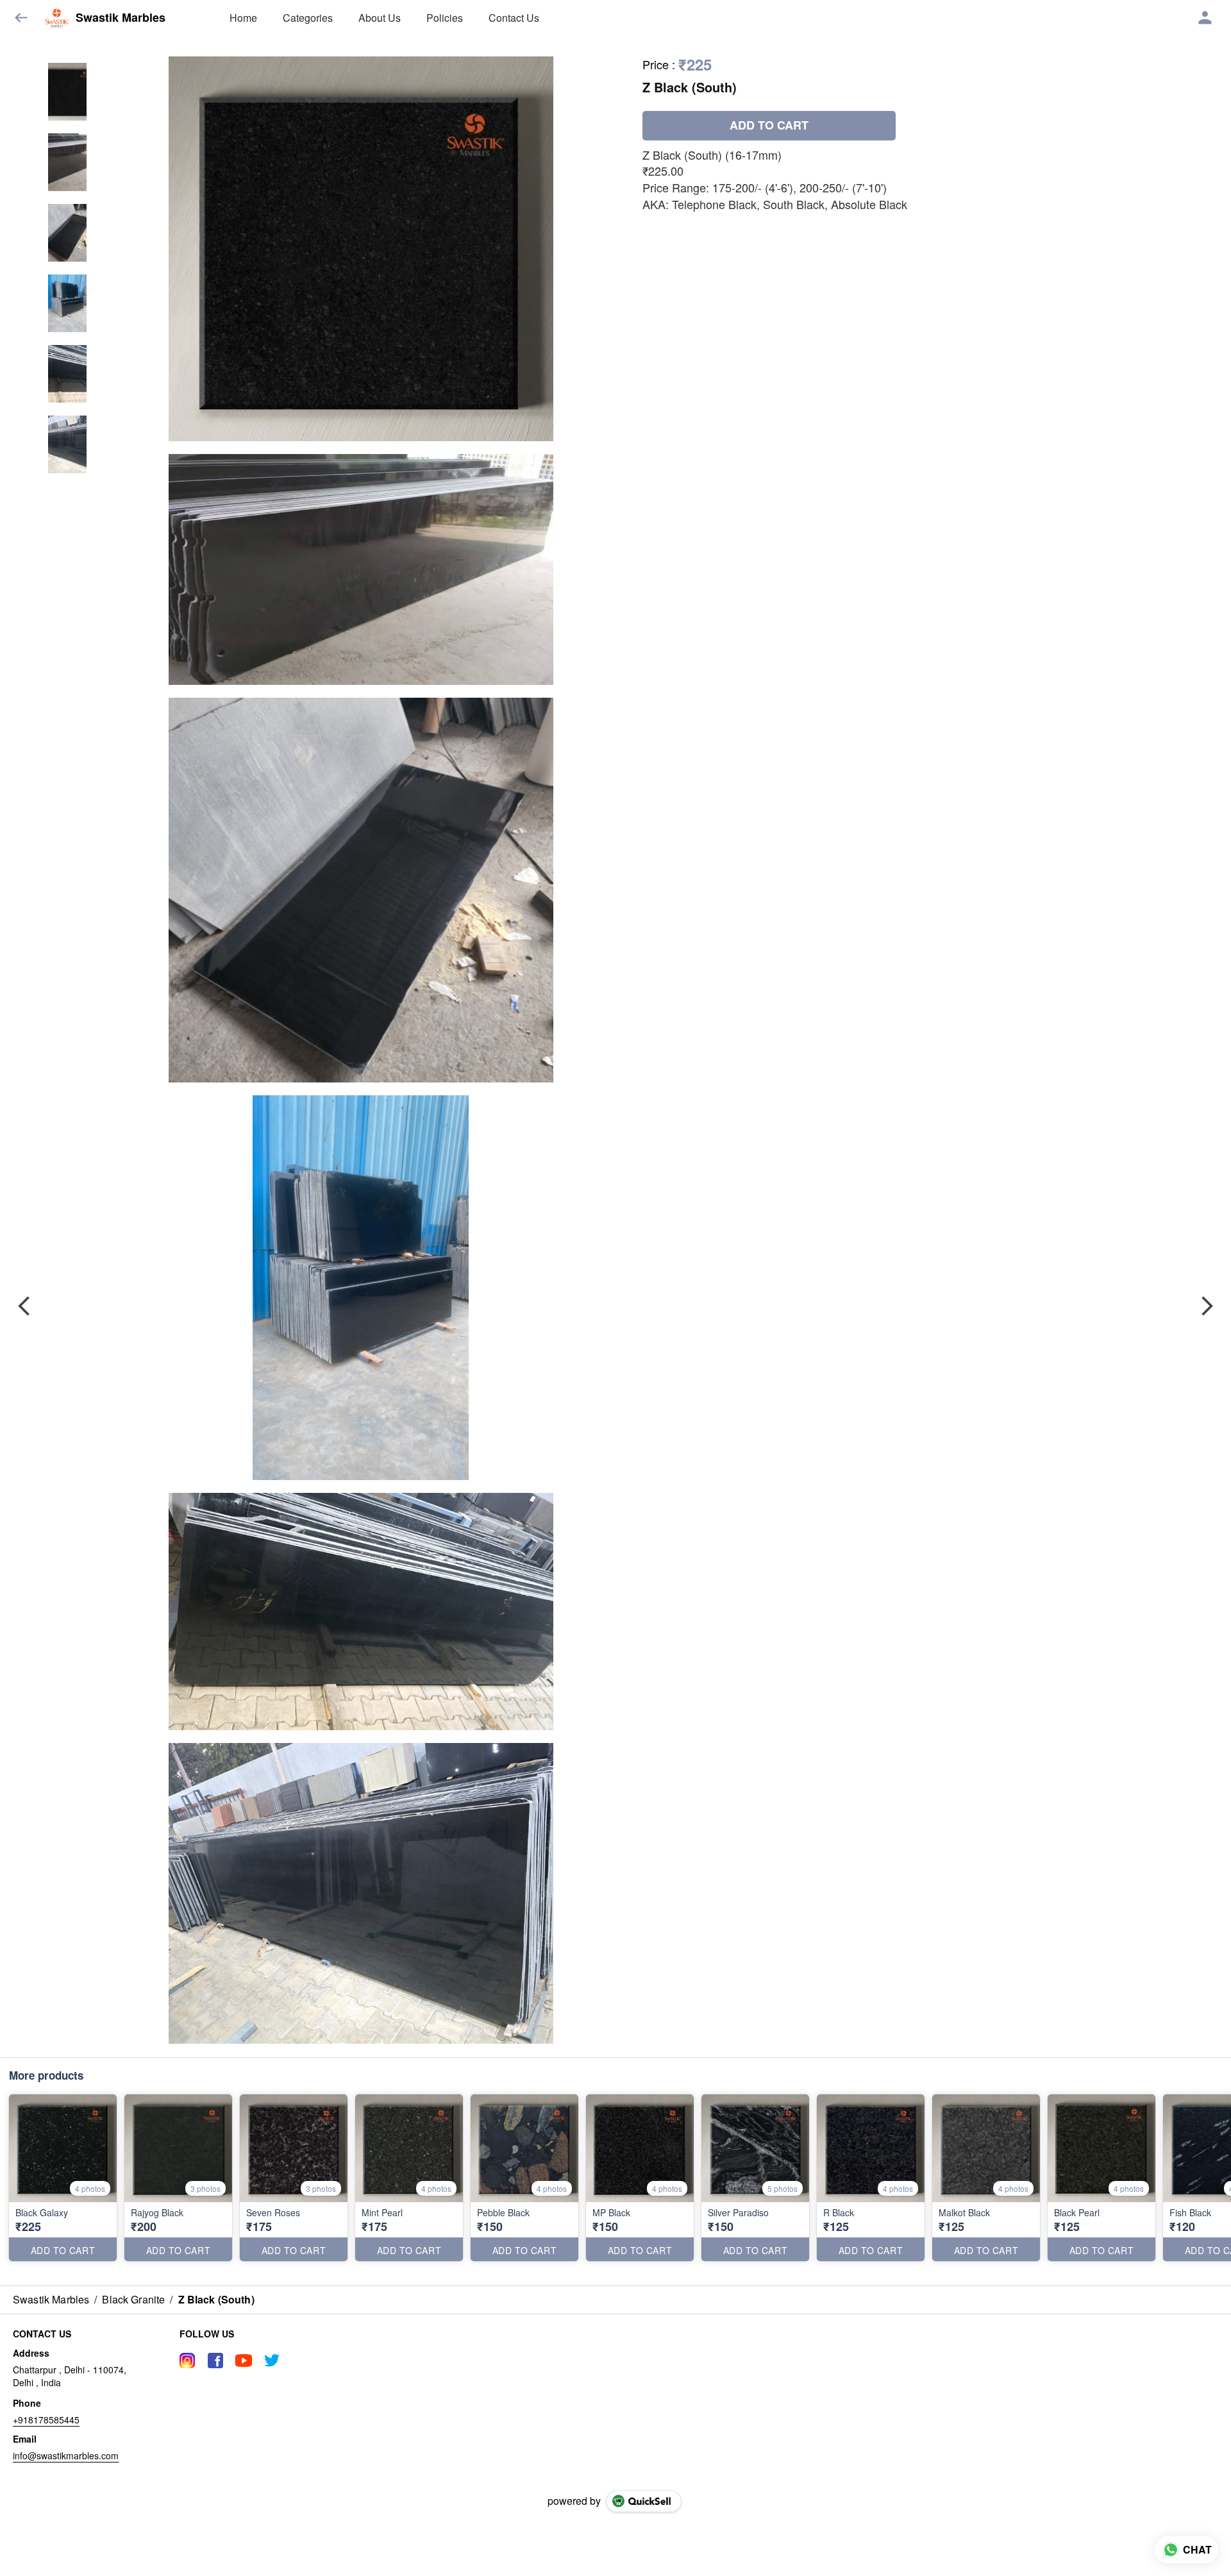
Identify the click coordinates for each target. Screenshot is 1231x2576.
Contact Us (514, 18)
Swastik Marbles (121, 18)
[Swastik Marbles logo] (57, 18)
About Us (380, 18)
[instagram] (187, 2361)
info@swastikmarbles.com (66, 2455)
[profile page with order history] (1205, 18)
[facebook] (215, 2361)
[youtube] (244, 2361)
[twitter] (272, 2361)
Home (243, 18)
